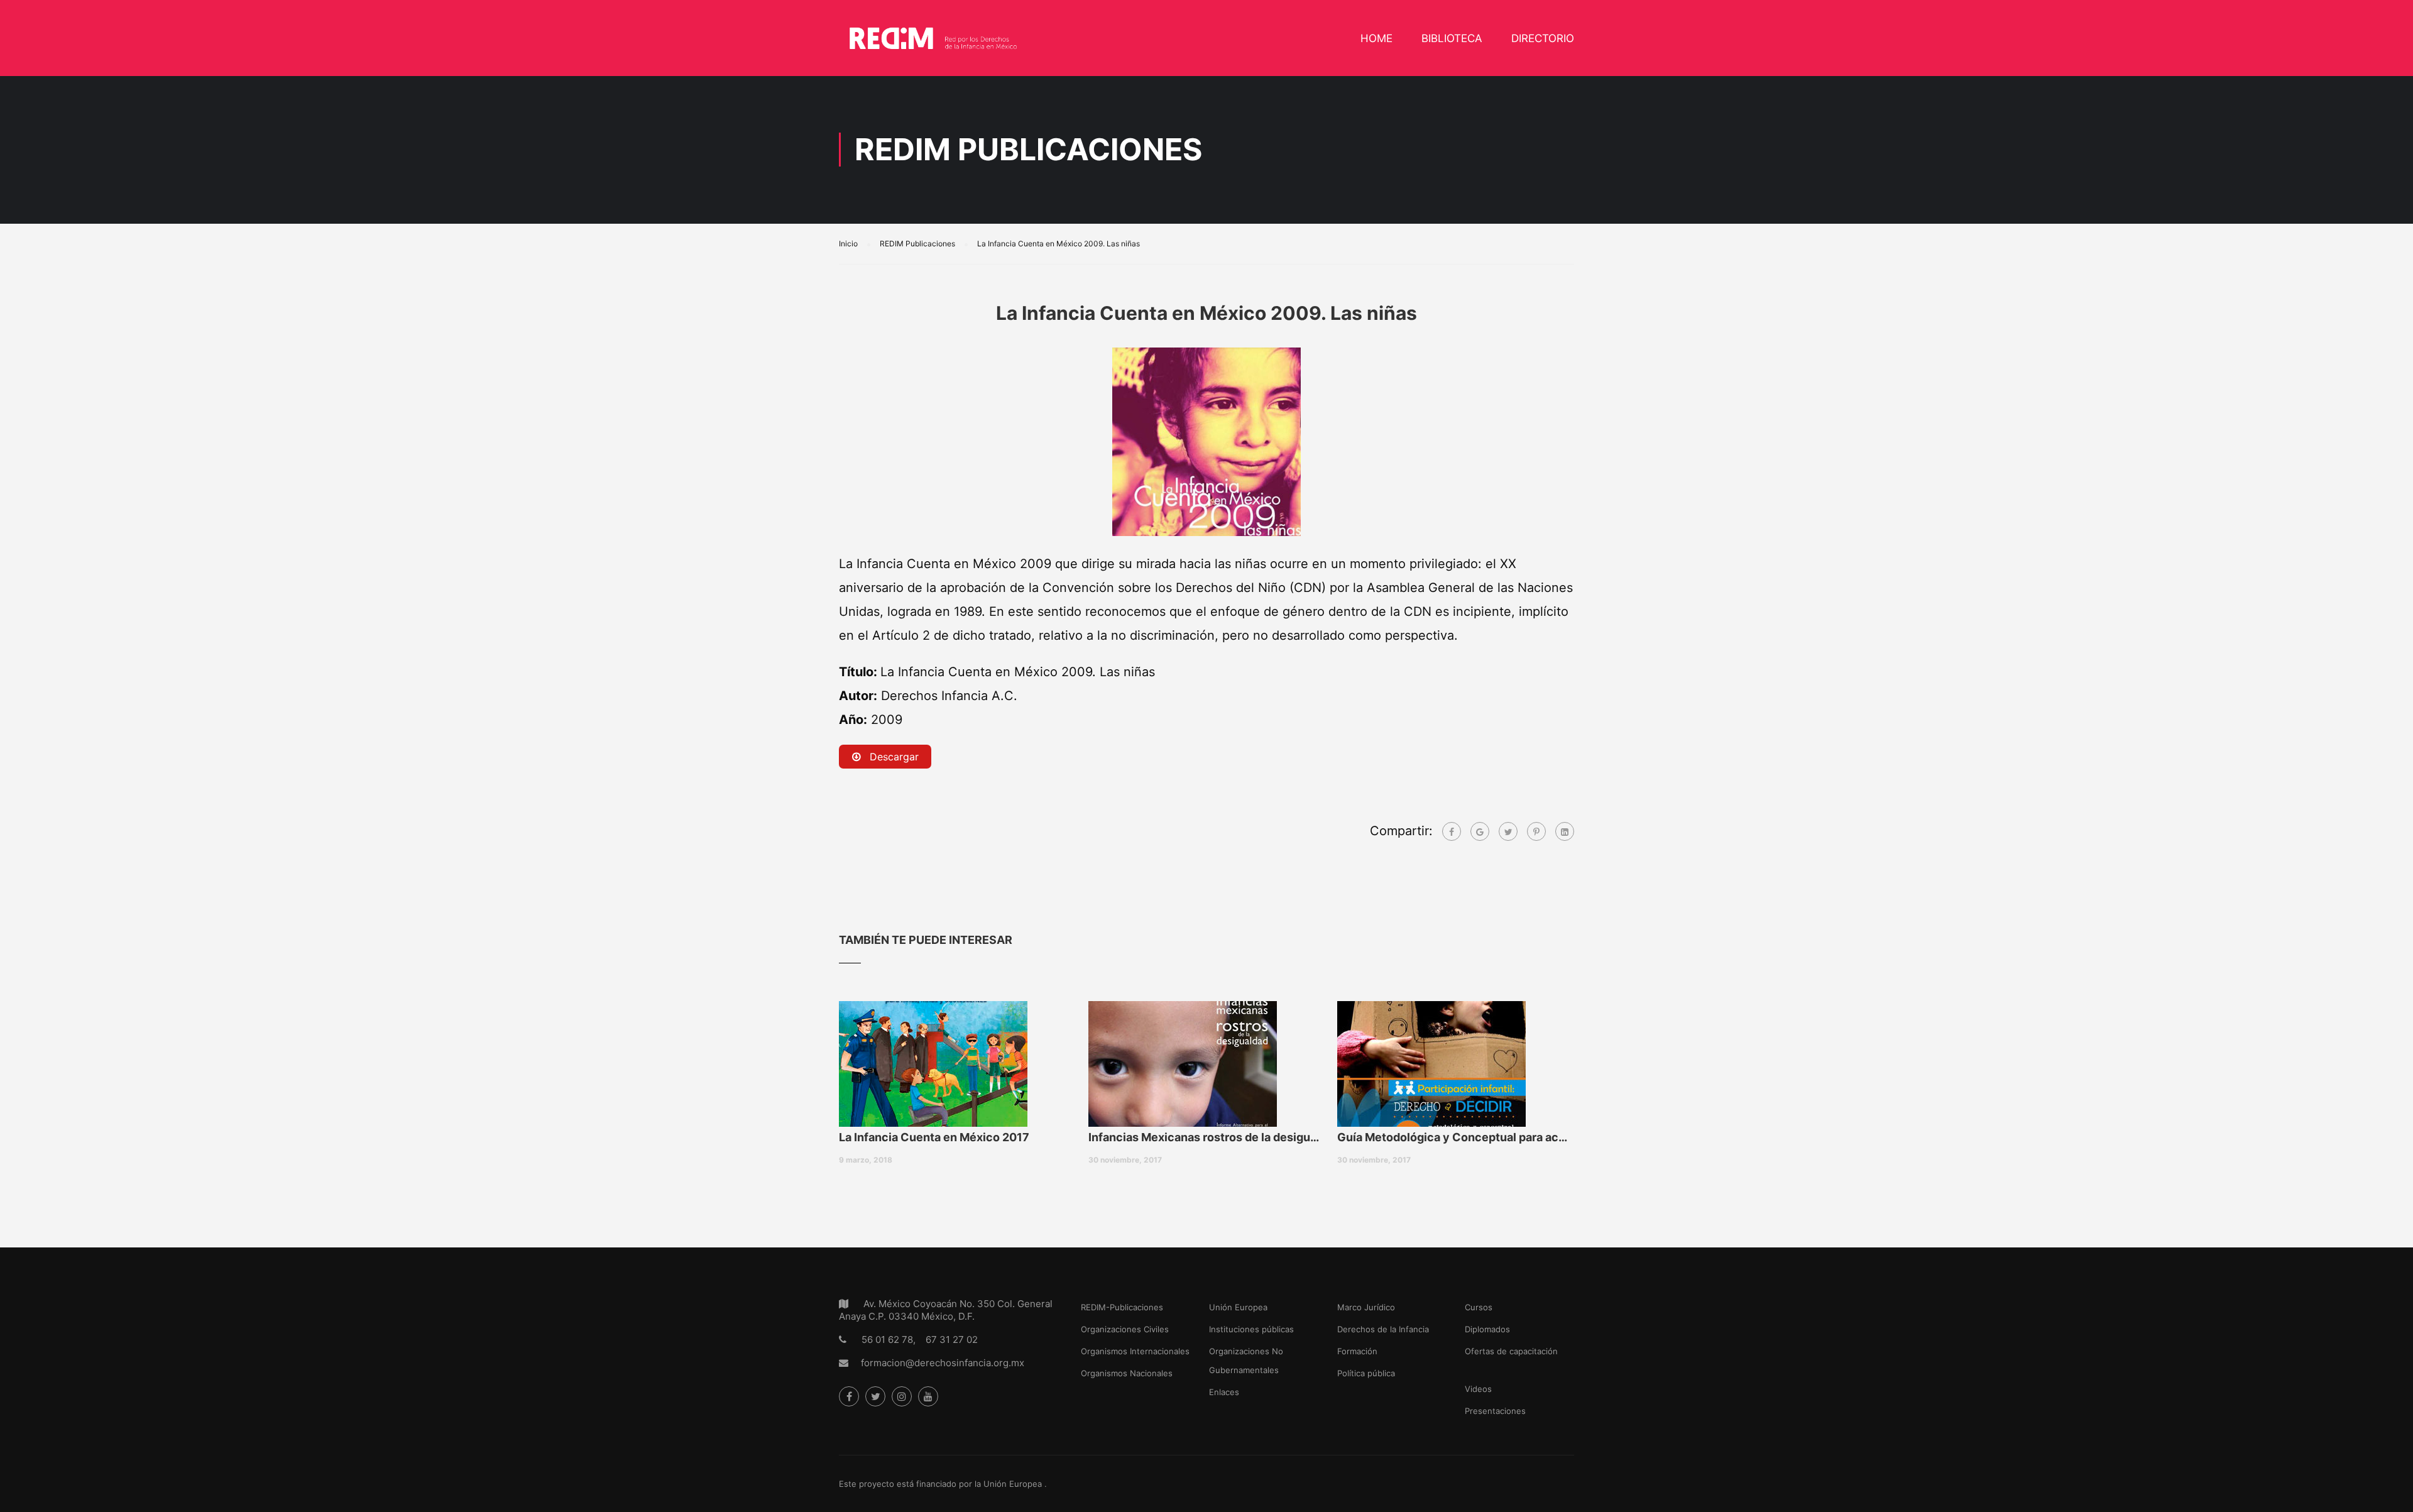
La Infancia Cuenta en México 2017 (934, 1137)
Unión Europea (1238, 1307)
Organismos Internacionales (1135, 1351)
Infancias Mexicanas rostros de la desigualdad (1207, 1137)
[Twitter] (1508, 831)
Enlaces (1224, 1392)
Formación (1357, 1351)
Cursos (1479, 1307)
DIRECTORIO (1543, 38)
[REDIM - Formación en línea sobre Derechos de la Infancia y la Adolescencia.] (933, 44)
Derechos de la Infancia (1383, 1329)
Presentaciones (1495, 1411)
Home (1376, 38)
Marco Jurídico (1366, 1307)
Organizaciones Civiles (1125, 1329)
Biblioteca (1452, 38)
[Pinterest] (1536, 831)
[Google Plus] (1480, 831)
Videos (1478, 1389)
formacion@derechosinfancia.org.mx (943, 1363)
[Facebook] (1452, 831)
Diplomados (1487, 1329)
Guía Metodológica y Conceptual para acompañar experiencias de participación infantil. (1456, 1137)
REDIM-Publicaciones (1122, 1307)
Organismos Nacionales (1127, 1373)
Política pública (1366, 1373)
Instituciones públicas (1251, 1329)
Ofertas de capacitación (1511, 1351)
